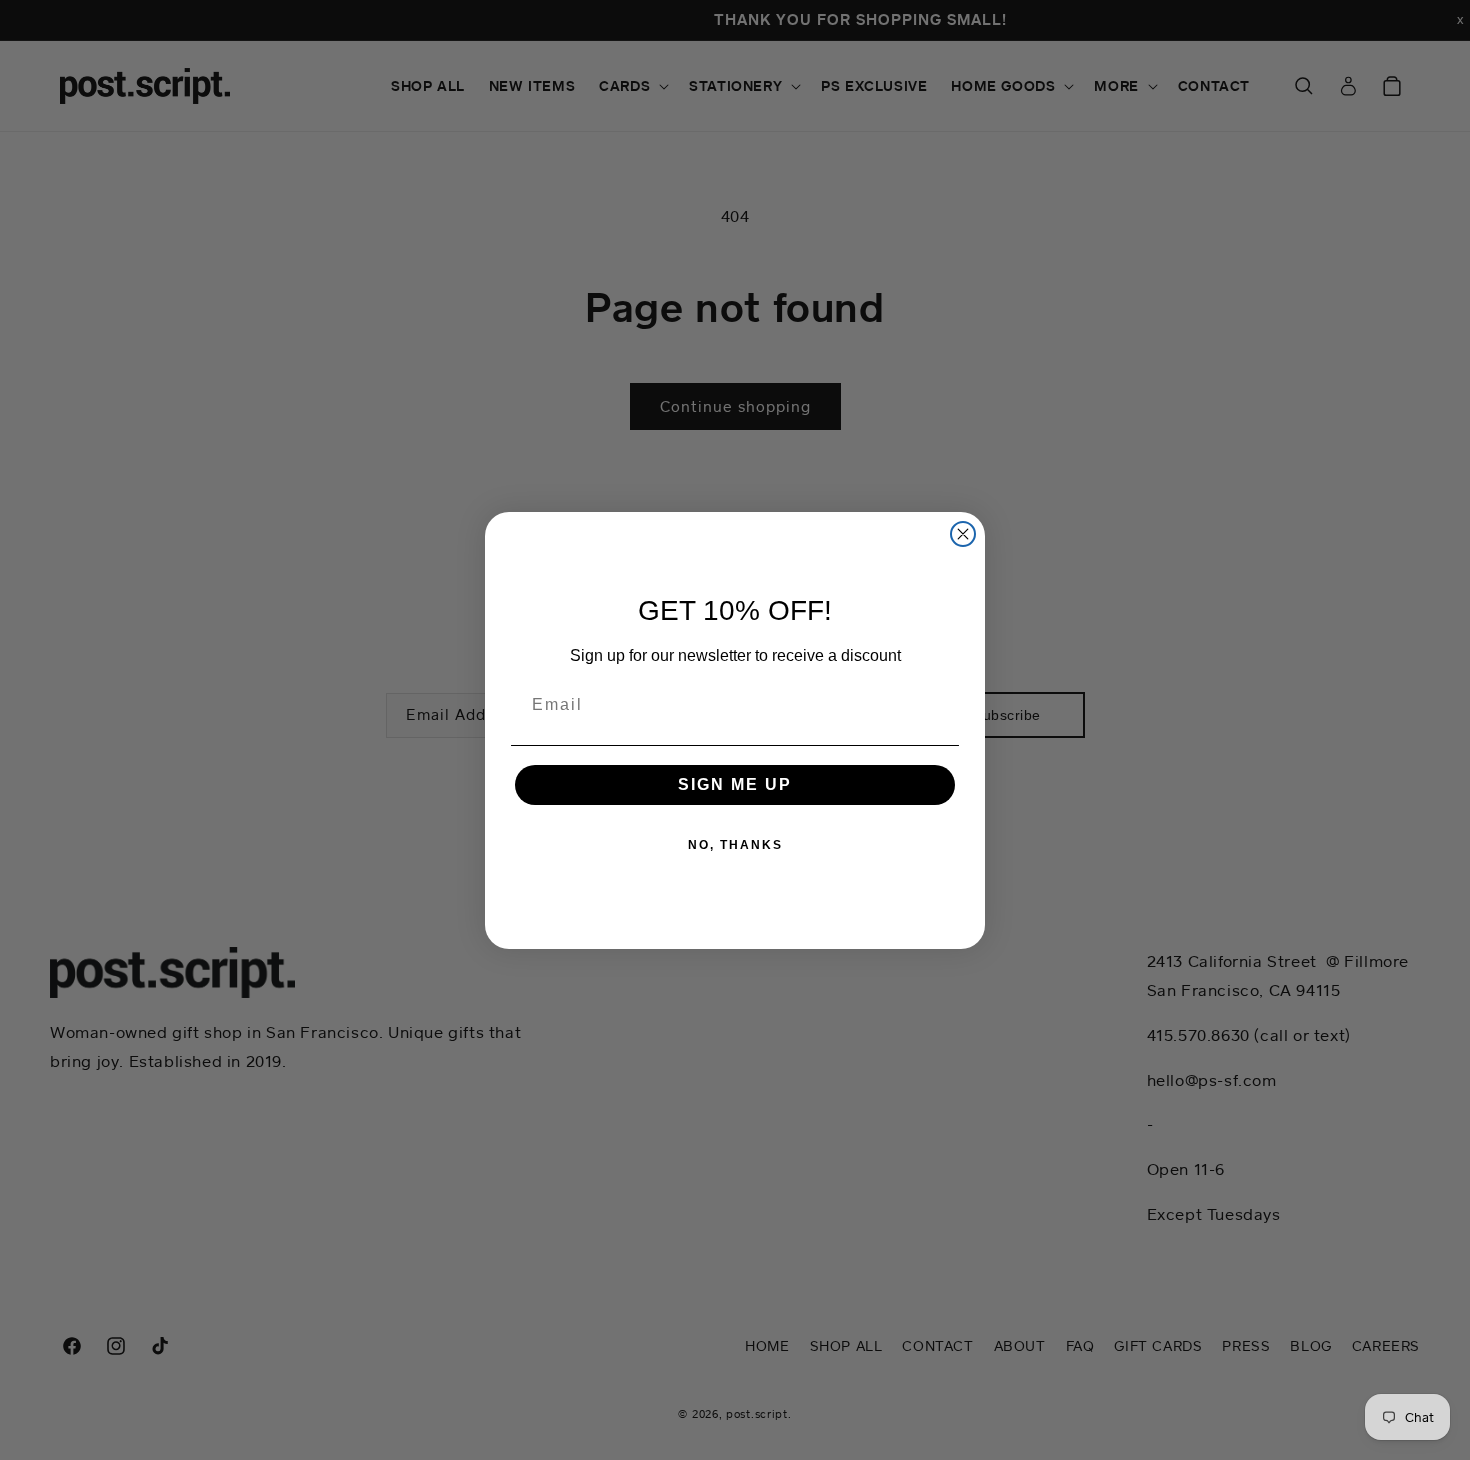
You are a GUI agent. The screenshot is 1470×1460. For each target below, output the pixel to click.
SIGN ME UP (735, 784)
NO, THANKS (735, 845)
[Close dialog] (963, 534)
